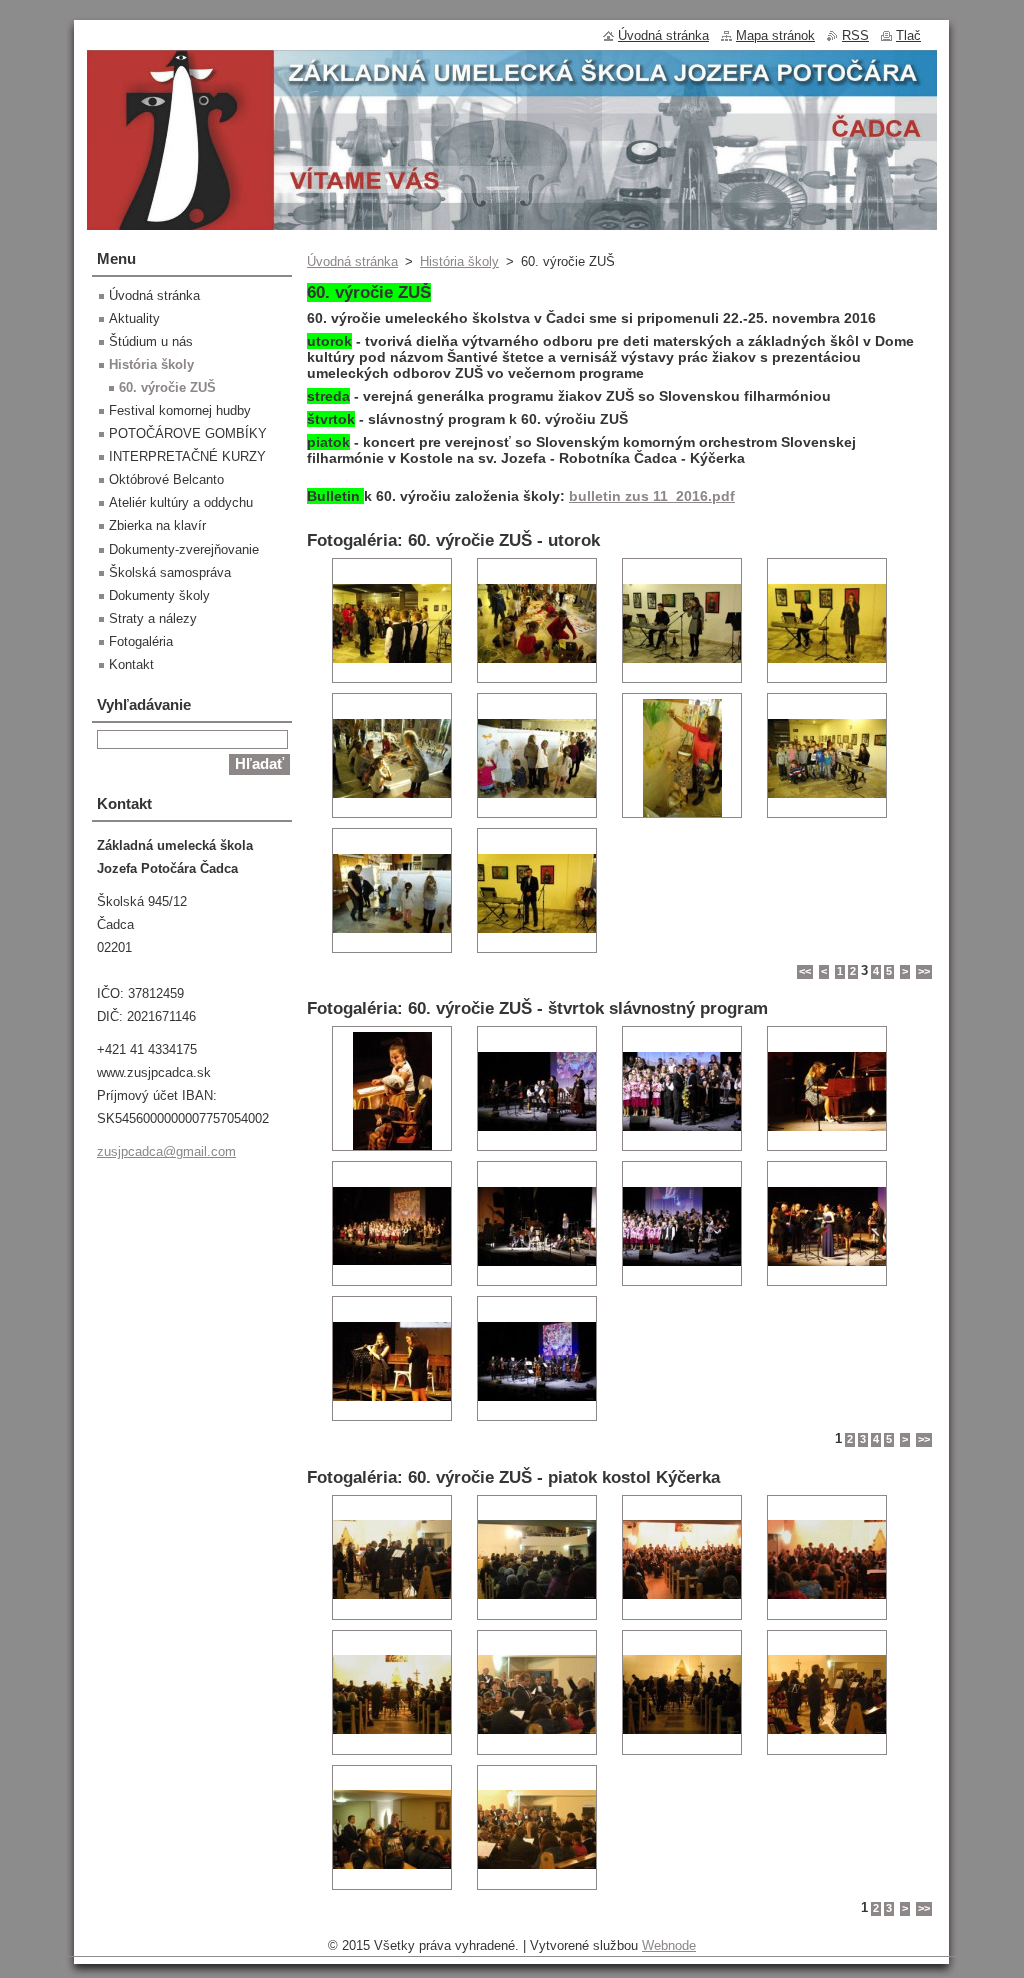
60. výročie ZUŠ (167, 387)
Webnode (669, 1945)
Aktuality (134, 318)
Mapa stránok (775, 35)
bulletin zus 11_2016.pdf (652, 496)
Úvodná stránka (352, 261)
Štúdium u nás (151, 341)
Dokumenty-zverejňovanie (184, 549)
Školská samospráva (170, 572)
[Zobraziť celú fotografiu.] (392, 620)
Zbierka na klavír (157, 525)
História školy (459, 261)
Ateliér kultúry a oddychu (181, 502)
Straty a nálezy (153, 618)
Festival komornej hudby (180, 410)
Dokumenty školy (159, 595)
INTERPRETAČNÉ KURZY (187, 456)
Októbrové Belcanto (166, 479)
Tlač (908, 35)
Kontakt (131, 664)
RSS (855, 35)
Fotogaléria (141, 641)
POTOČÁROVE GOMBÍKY (188, 433)
